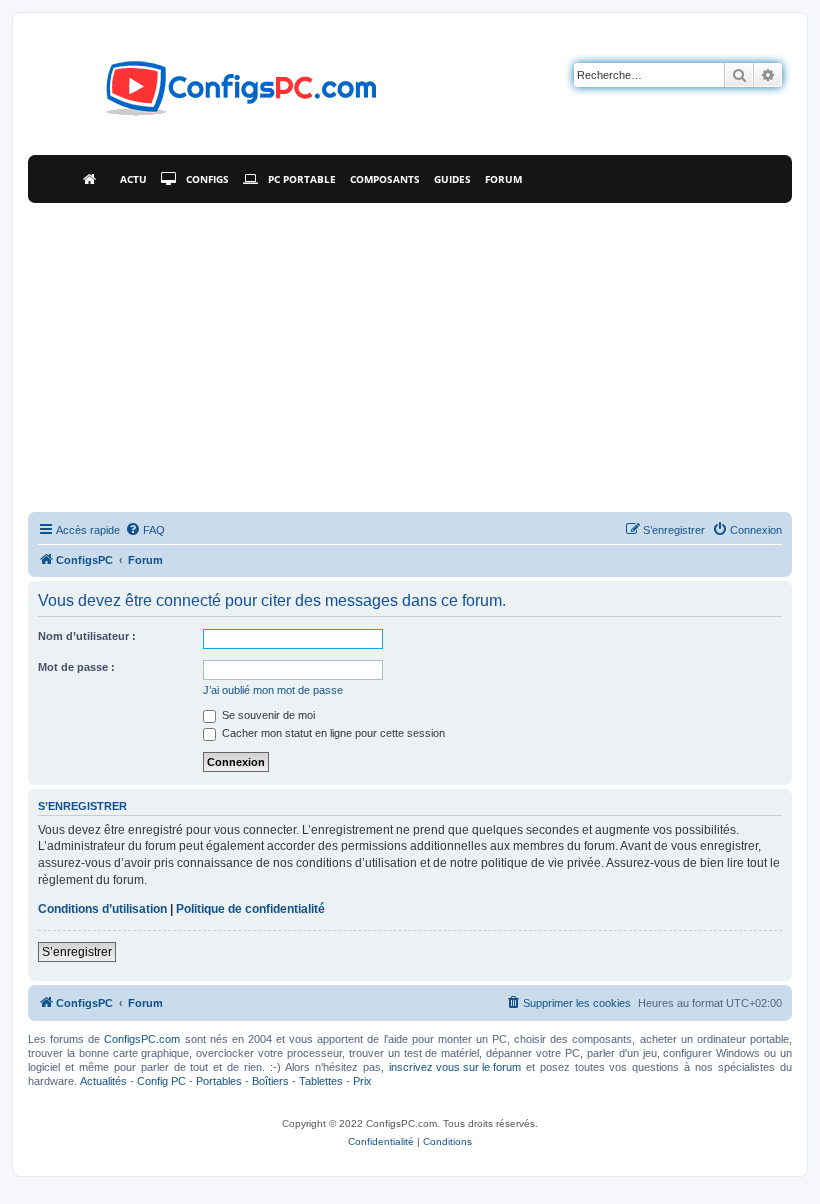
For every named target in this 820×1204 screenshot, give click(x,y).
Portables (219, 1081)
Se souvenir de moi (267, 715)
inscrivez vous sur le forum (455, 1067)
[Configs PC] (211, 94)
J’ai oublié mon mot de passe (273, 690)
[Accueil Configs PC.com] (94, 179)
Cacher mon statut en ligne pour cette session (332, 733)
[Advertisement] (410, 353)
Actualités (103, 1081)
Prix (362, 1081)
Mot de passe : (76, 667)
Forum (503, 179)
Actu (133, 179)
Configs (207, 179)
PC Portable (302, 179)
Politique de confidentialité (250, 909)
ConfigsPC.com (142, 1039)
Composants (385, 179)
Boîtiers (270, 1081)
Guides (452, 179)
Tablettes (321, 1081)
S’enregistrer (77, 952)
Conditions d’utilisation (102, 909)
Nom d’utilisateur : (87, 636)
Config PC (161, 1081)
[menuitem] (145, 530)
